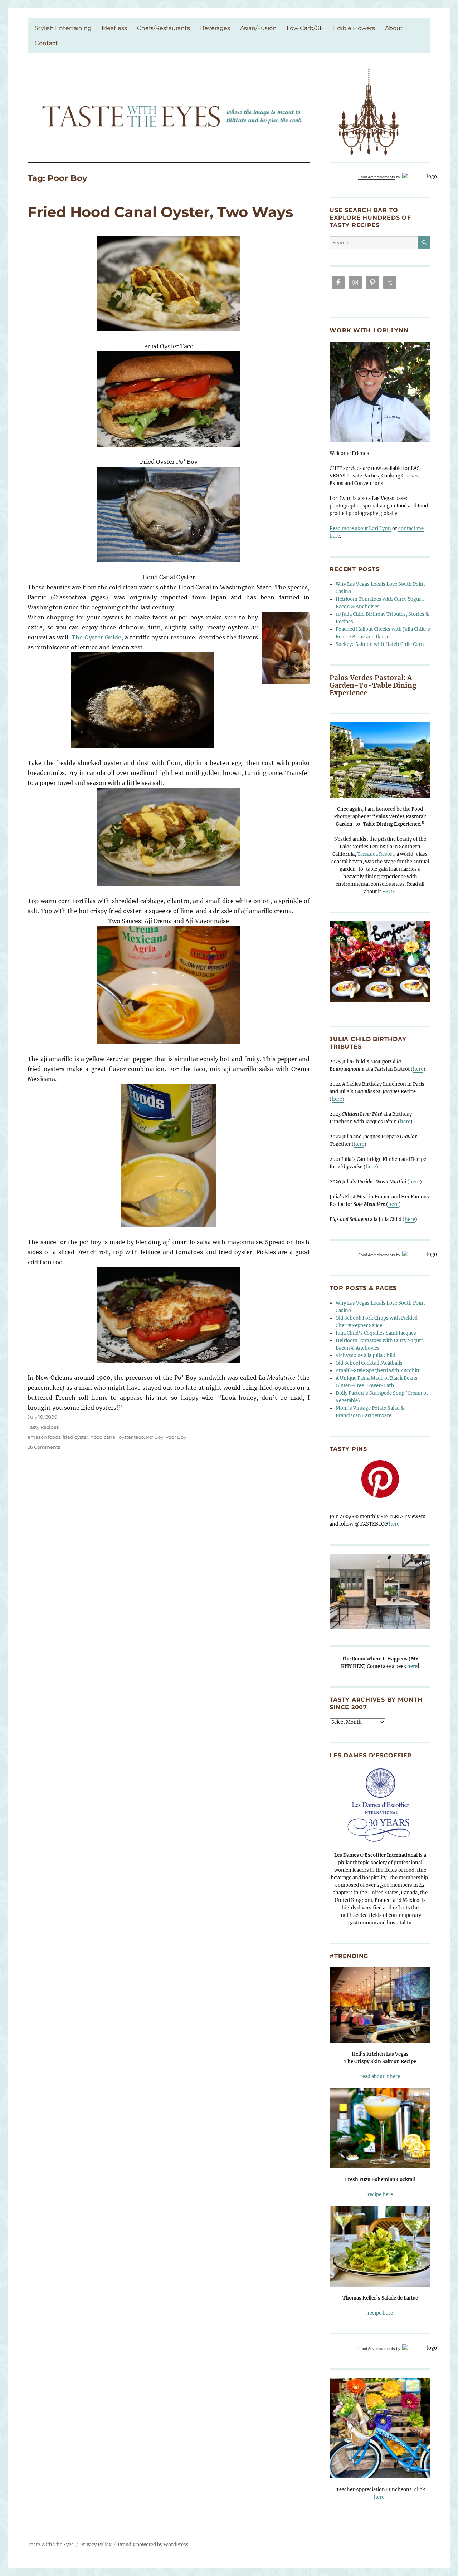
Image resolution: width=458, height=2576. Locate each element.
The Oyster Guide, (97, 637)
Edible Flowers (354, 28)
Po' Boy (155, 1437)
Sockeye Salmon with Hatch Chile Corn (380, 644)
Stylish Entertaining (63, 28)
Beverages (215, 28)
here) (338, 1099)
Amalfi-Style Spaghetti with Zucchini (378, 1371)
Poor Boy (176, 1437)
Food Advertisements (377, 177)
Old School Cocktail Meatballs (369, 1363)
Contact (46, 43)
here (418, 1069)
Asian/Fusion (258, 28)
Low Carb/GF (305, 28)
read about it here (380, 2077)
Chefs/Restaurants (164, 28)
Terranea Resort (376, 854)
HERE (389, 892)
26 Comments (44, 1447)
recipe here (380, 2195)
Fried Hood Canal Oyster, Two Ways (160, 212)
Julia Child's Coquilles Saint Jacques (376, 1333)
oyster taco (131, 1437)
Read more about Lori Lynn (360, 528)
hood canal (104, 1437)
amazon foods (44, 1437)
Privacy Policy (96, 2545)
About (394, 28)
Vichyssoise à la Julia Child (366, 1356)
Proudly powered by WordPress (153, 2545)
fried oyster (75, 1437)
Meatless (114, 28)
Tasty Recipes (43, 1427)
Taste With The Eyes (51, 2545)
